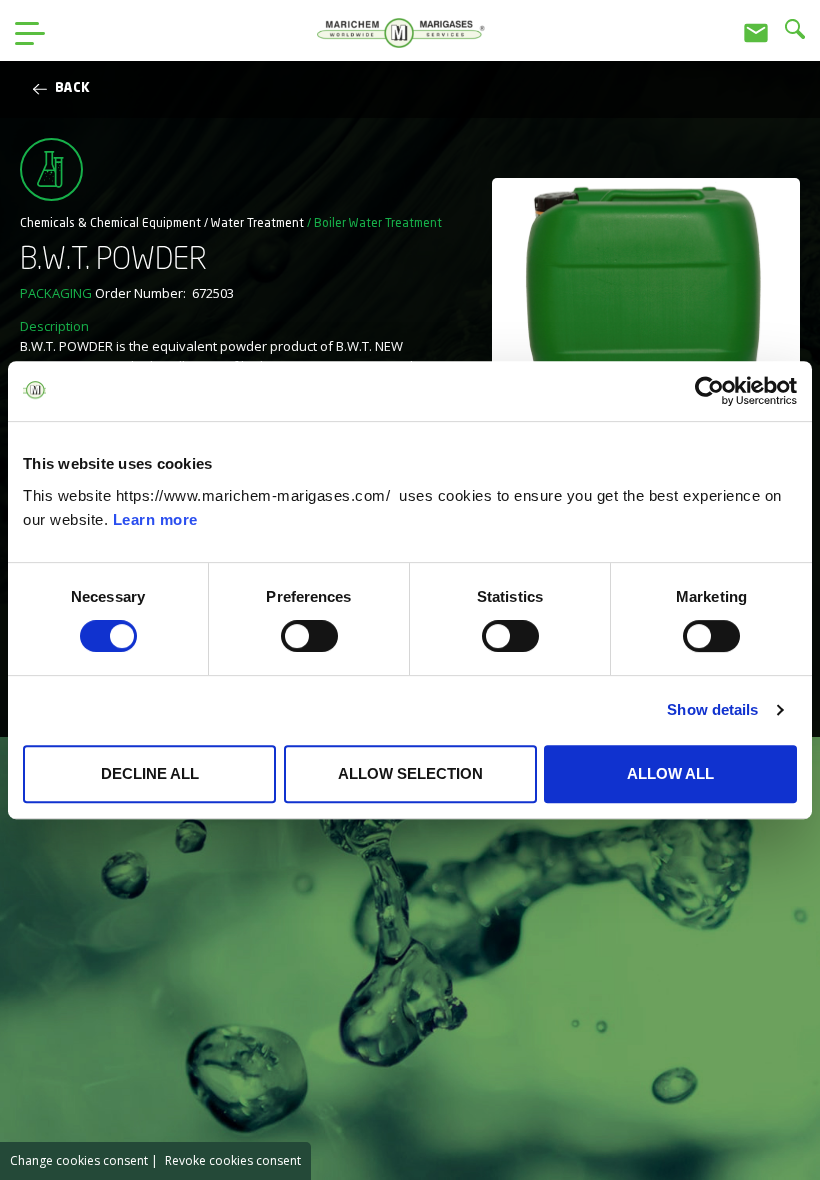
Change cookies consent (79, 1160)
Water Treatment (257, 224)
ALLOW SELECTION (410, 773)
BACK (72, 88)
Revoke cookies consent (233, 1160)
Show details (712, 709)
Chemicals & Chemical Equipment (110, 224)
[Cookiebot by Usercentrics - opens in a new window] (709, 391)
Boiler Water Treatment (378, 224)
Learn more (155, 519)
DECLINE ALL (150, 773)
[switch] (309, 636)
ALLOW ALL (670, 773)
